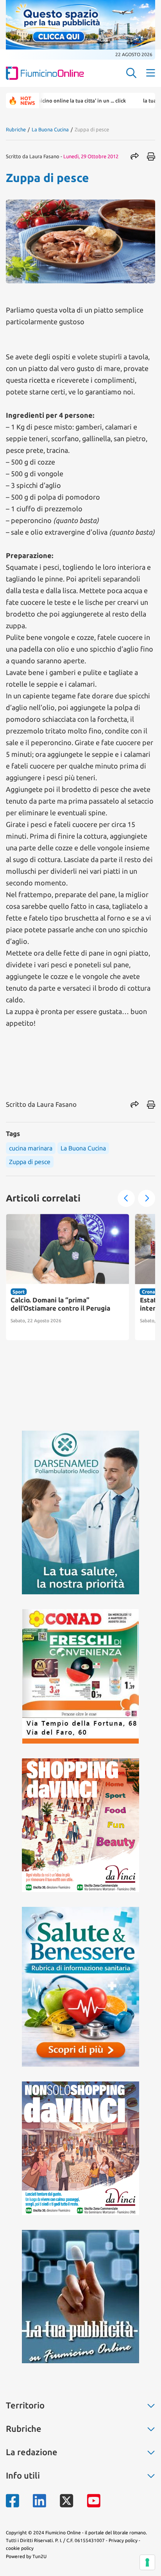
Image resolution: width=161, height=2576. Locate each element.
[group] (68, 1277)
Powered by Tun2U (26, 2556)
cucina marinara (31, 1148)
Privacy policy (123, 2540)
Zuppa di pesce (30, 1162)
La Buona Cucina (50, 129)
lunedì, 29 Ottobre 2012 (91, 156)
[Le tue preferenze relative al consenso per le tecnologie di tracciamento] (147, 2562)
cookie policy (20, 2548)
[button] (126, 1198)
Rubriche (16, 129)
